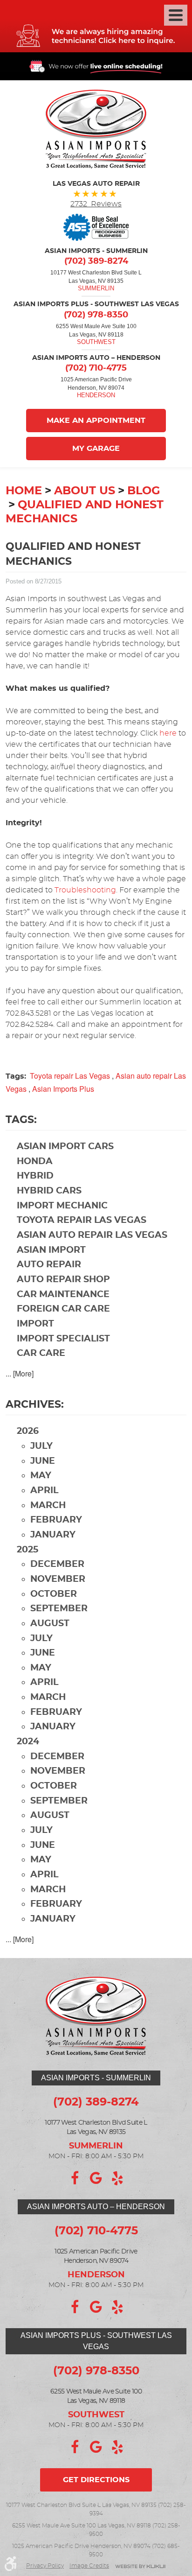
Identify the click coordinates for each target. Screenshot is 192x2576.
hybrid (35, 1176)
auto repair (49, 1265)
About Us (85, 491)
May (41, 1476)
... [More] (20, 1373)
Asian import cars (65, 1147)
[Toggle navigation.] (176, 15)
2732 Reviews (96, 204)
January (53, 1535)
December (57, 1564)
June (43, 1461)
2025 (27, 1550)
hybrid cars (49, 1191)
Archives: (35, 1404)
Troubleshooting (85, 890)
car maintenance (63, 1295)
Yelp (117, 2178)
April (44, 1491)
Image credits (89, 2566)
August (50, 1624)
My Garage (96, 449)
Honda (35, 1162)
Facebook (75, 2178)
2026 (28, 1431)
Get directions (96, 2480)
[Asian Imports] (96, 129)
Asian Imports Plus (63, 1089)
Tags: (21, 1120)
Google (96, 2178)
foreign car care (63, 1309)
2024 (28, 1742)
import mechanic (62, 1206)
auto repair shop (63, 1280)
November (58, 1579)
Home (24, 491)
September (59, 1609)
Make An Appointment (96, 421)
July (41, 1446)
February (56, 1520)
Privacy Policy (45, 2566)
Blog (144, 491)
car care (41, 1353)
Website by (140, 2567)
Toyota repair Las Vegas (70, 1076)
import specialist (63, 1339)
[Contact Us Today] (96, 26)
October (54, 1594)
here (168, 733)
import (35, 1324)
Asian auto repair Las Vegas (92, 1235)
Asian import (51, 1250)
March (48, 1506)
